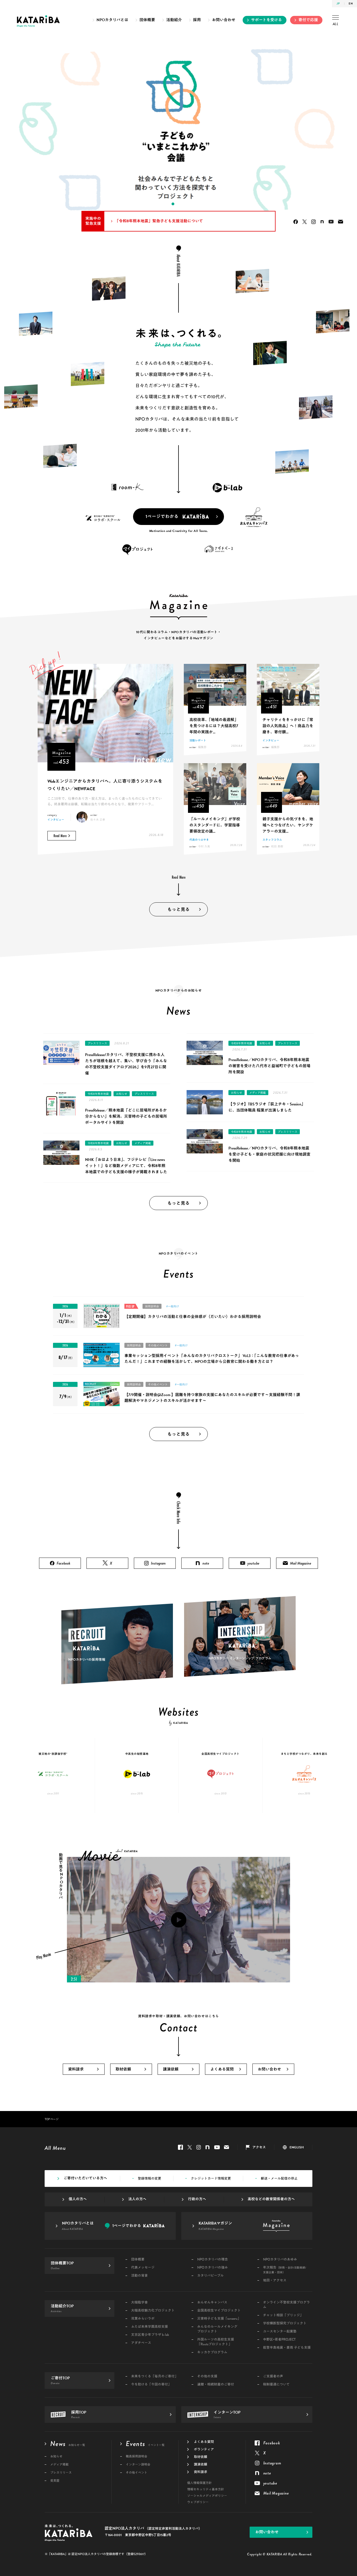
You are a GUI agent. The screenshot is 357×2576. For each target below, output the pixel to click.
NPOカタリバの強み (213, 2268)
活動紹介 (174, 20)
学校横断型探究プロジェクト (285, 2323)
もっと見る (178, 910)
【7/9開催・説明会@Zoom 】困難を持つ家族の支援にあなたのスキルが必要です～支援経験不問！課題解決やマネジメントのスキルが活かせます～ (212, 1398)
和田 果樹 (277, 846)
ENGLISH (297, 2147)
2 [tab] (167, 204)
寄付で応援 (308, 20)
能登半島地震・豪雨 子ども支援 (287, 2348)
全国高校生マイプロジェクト (219, 2311)
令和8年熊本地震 (98, 1094)
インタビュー (56, 820)
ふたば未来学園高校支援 (149, 2327)
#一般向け (173, 1306)
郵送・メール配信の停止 (279, 2179)
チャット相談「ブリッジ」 (283, 2315)
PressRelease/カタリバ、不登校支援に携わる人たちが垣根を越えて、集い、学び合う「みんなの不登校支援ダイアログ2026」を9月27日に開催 (126, 1064)
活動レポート (198, 740)
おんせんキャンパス (212, 2303)
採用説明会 (152, 1306)
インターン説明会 (138, 2465)
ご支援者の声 (273, 2376)
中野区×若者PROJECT (279, 2340)
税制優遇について (276, 2385)
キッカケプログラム (212, 2352)
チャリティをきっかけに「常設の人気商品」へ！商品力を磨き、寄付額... (288, 726)
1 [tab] (162, 204)
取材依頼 (123, 2069)
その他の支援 (207, 2376)
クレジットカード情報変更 (211, 2179)
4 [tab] (178, 204)
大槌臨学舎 (139, 2303)
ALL (336, 24)
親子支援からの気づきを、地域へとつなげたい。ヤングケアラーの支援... (288, 825)
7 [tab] (195, 204)
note (322, 222)
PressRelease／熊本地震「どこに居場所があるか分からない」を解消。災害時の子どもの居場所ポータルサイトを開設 (126, 1116)
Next (343, 131)
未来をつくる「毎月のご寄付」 (155, 2376)
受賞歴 (55, 2481)
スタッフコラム (272, 840)
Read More (60, 836)
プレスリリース (97, 1043)
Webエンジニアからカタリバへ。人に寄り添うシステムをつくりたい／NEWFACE (105, 785)
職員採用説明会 (137, 2456)
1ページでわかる (162, 517)
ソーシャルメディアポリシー (207, 2496)
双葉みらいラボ (143, 2319)
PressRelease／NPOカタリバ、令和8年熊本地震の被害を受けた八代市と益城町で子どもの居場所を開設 (269, 1066)
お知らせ (122, 1094)
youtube (331, 222)
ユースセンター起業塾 (280, 2332)
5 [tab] (184, 204)
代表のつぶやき (199, 840)
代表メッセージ (143, 2268)
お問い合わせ (224, 20)
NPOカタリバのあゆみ (280, 2260)
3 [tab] (173, 204)
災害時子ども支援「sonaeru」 (219, 2319)
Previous (14, 131)
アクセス (259, 2147)
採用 (197, 20)
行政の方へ (197, 2199)
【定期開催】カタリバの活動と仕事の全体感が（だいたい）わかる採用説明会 (193, 1317)
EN (351, 3)
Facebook (296, 222)
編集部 (202, 747)
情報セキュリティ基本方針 (206, 2489)
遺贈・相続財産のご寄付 (216, 2385)
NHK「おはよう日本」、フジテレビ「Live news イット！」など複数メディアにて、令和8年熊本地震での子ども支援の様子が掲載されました (126, 1166)
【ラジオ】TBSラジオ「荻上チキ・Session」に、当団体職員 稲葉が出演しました (267, 1107)
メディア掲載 (143, 1143)
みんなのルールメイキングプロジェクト (217, 2329)
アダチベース (141, 2343)
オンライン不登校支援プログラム (286, 2305)
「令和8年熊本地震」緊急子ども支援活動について (159, 221)
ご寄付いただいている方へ (85, 2178)
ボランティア (204, 2449)
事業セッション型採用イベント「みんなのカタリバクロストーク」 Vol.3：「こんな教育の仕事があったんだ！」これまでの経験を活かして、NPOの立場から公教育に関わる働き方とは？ (212, 1359)
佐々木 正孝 (98, 820)
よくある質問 (222, 2069)
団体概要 (147, 20)
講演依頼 (171, 2069)
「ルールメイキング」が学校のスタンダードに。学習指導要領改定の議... (215, 825)
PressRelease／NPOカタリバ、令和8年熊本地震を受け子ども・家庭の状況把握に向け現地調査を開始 (269, 1154)
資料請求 (76, 2069)
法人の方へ (137, 2199)
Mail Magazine (341, 222)
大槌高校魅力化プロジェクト (153, 2311)
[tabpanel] (178, 131)
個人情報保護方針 (199, 2483)
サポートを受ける (266, 20)
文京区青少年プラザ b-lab (150, 2335)
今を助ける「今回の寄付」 (151, 2385)
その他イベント (158, 1345)
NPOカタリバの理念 (213, 2260)
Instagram (313, 222)
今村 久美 (204, 846)
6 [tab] (190, 204)
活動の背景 (139, 2276)
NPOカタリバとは (112, 20)
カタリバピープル (210, 2276)
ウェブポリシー (198, 2502)
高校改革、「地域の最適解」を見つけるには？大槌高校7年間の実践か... (214, 726)
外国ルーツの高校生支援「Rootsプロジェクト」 (216, 2342)
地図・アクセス (275, 2280)
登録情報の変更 (149, 2179)
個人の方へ (78, 2199)
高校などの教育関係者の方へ (271, 2199)
